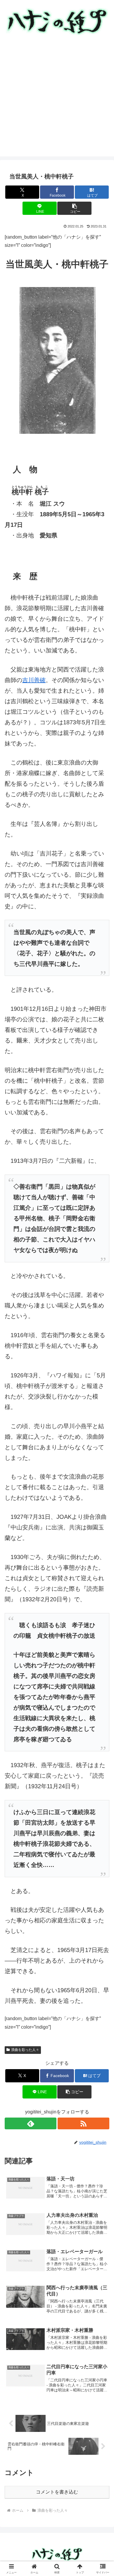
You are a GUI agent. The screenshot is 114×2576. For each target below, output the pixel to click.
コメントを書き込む (57, 2492)
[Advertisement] (57, 99)
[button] (74, 208)
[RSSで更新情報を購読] (83, 2123)
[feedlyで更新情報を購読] (31, 2123)
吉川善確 (34, 680)
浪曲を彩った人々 (25, 2050)
